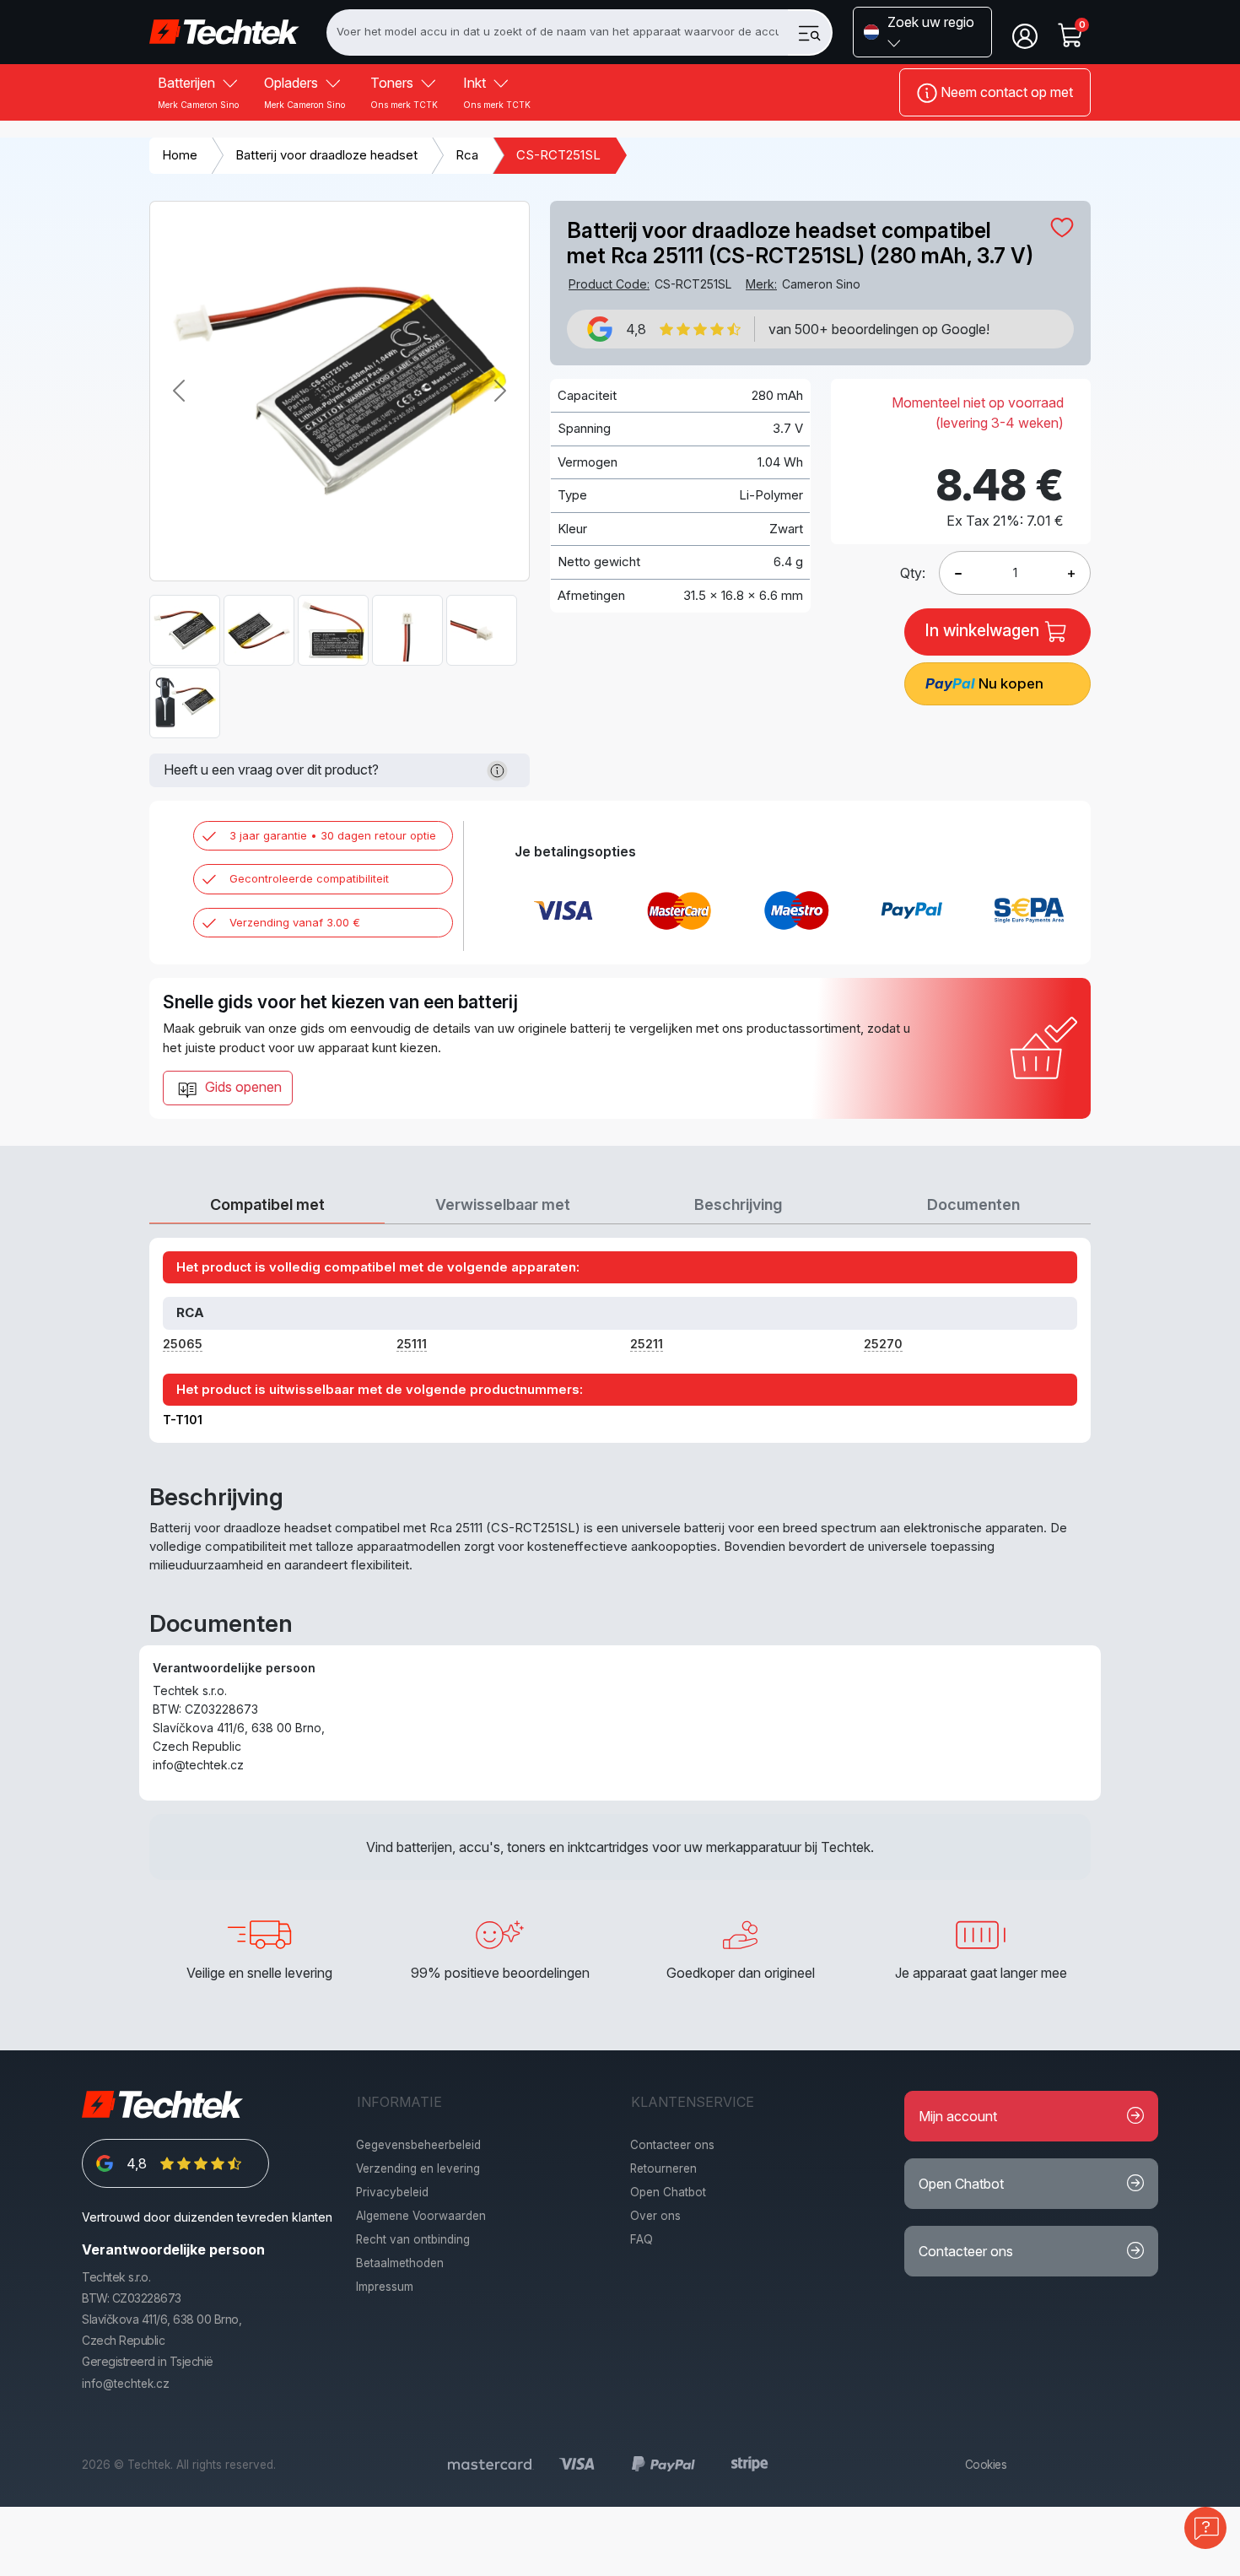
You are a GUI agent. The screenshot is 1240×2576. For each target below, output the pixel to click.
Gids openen (242, 1087)
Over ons (655, 2216)
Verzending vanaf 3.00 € (295, 922)
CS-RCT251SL (558, 155)
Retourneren (663, 2168)
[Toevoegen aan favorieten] (1062, 227)
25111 (412, 1344)
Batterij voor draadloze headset (326, 155)
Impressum (385, 2287)
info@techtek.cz (126, 2384)
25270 (883, 1344)
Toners (404, 92)
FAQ (642, 2239)
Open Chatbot (668, 2192)
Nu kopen (984, 683)
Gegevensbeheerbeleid (418, 2145)
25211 (647, 1344)
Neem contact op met (1005, 92)
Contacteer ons (672, 2145)
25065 (183, 1344)
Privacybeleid (392, 2192)
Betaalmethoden (400, 2263)
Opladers (305, 92)
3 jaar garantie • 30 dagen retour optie (333, 835)
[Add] (958, 573)
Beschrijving (738, 1204)
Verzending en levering (418, 2168)
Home (180, 155)
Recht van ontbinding (413, 2239)
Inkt (497, 92)
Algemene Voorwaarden (421, 2216)
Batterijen (198, 92)
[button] (922, 32)
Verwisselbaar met (503, 1204)
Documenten (973, 1204)
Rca (467, 155)
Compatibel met (267, 1204)
